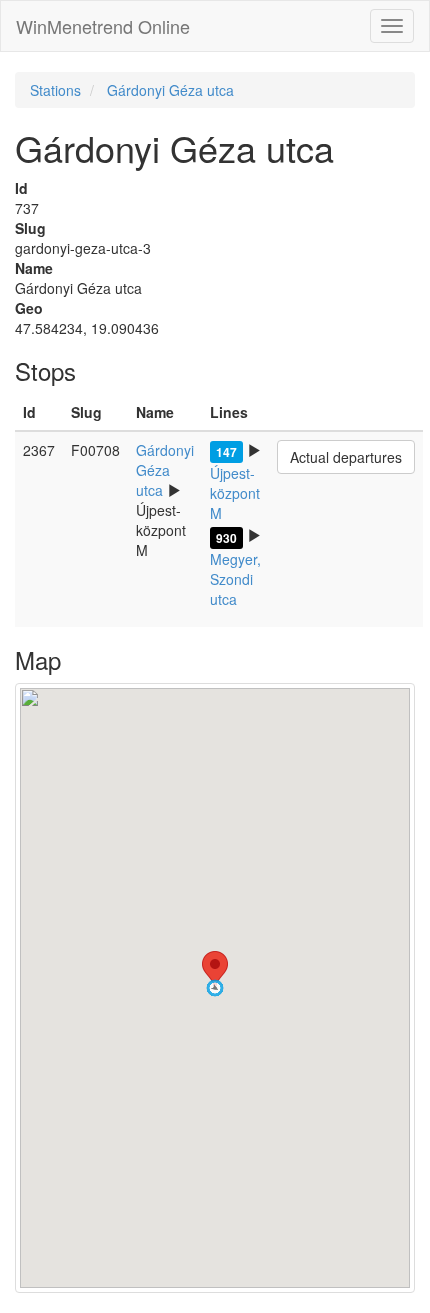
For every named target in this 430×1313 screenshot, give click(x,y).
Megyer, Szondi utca (235, 579)
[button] (215, 988)
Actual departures (346, 457)
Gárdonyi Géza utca (170, 90)
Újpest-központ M (235, 493)
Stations (55, 90)
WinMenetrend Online (103, 26)
